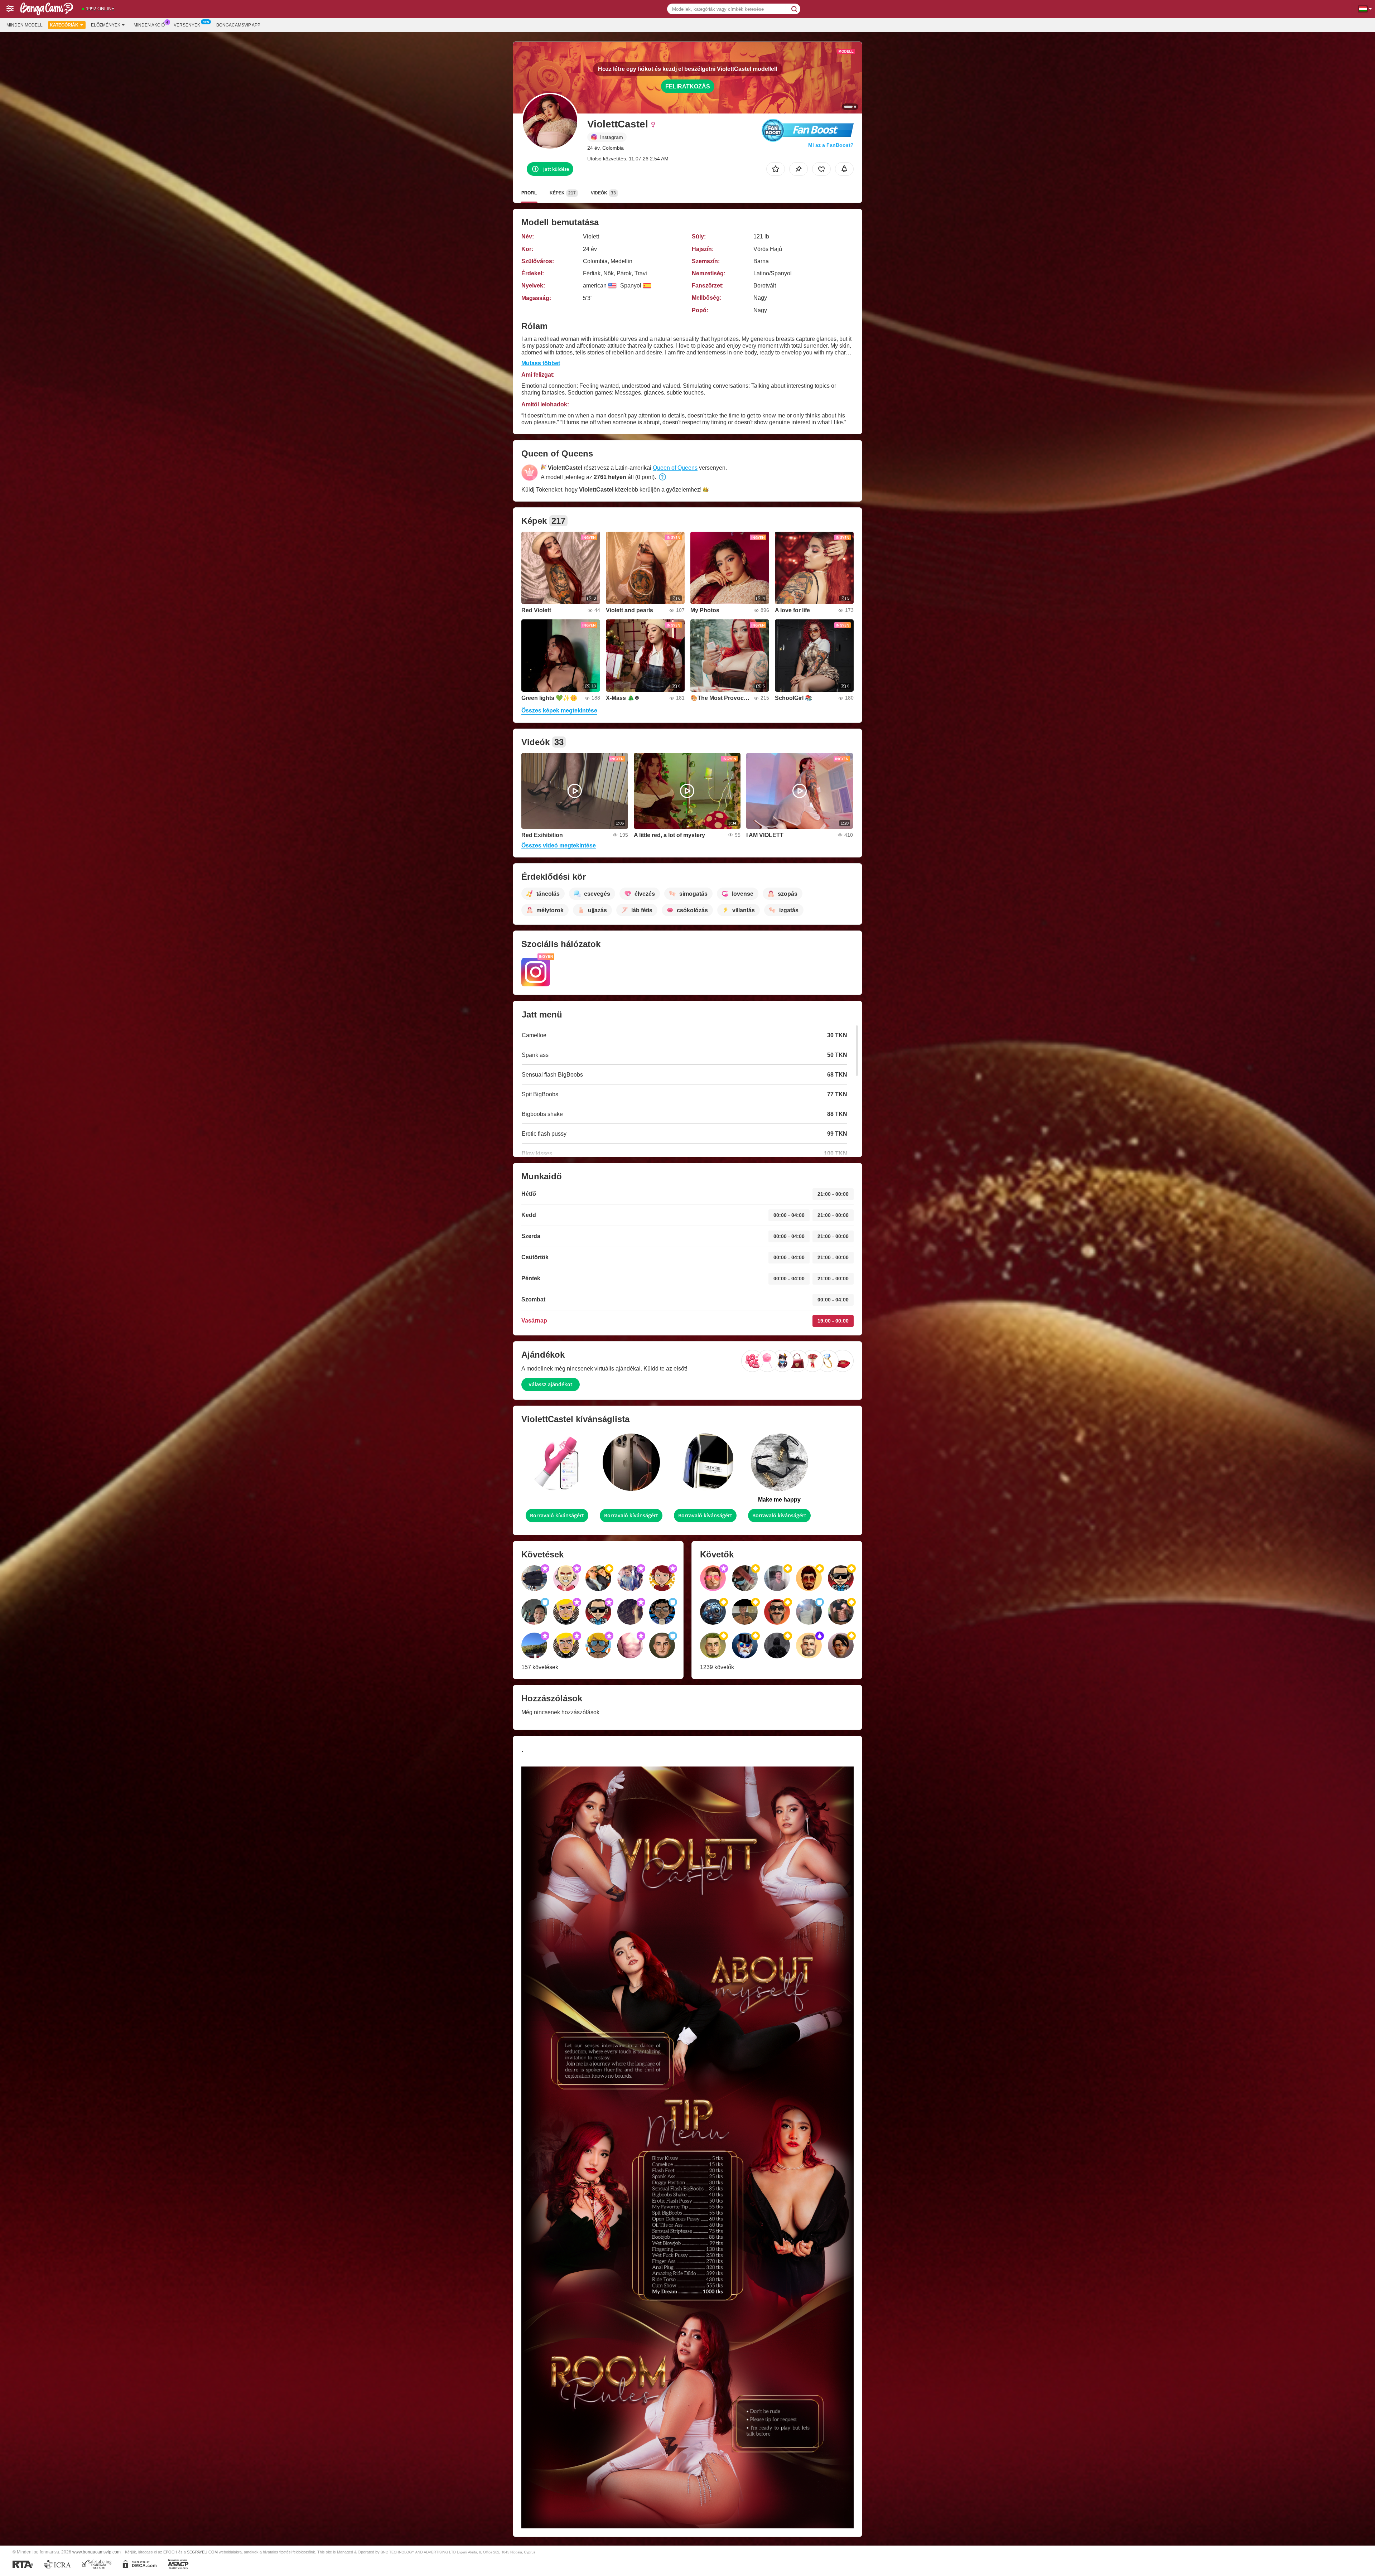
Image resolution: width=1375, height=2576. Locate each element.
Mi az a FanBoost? (831, 145)
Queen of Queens (675, 468)
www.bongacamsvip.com (97, 2552)
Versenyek (187, 25)
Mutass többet (541, 363)
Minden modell (25, 25)
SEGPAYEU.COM (202, 2552)
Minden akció (149, 25)
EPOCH (170, 2552)
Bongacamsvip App (238, 25)
